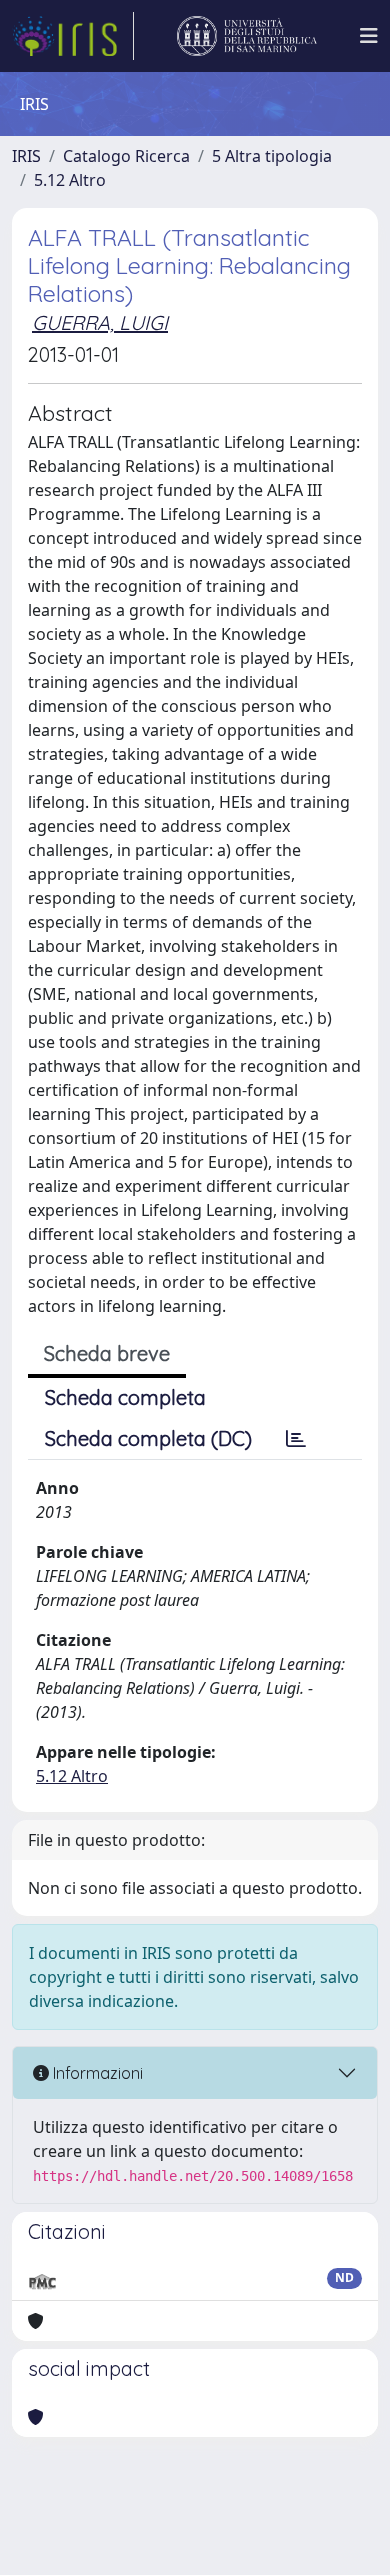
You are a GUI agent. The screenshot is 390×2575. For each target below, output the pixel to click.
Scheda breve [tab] (107, 1353)
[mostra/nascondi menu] (369, 36)
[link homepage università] (246, 36)
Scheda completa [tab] (125, 1397)
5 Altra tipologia (272, 156)
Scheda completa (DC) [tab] (148, 1438)
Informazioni (96, 2073)
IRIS (26, 156)
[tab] (296, 1439)
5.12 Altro (70, 180)
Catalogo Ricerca (126, 156)
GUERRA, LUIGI (100, 322)
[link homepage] (73, 36)
